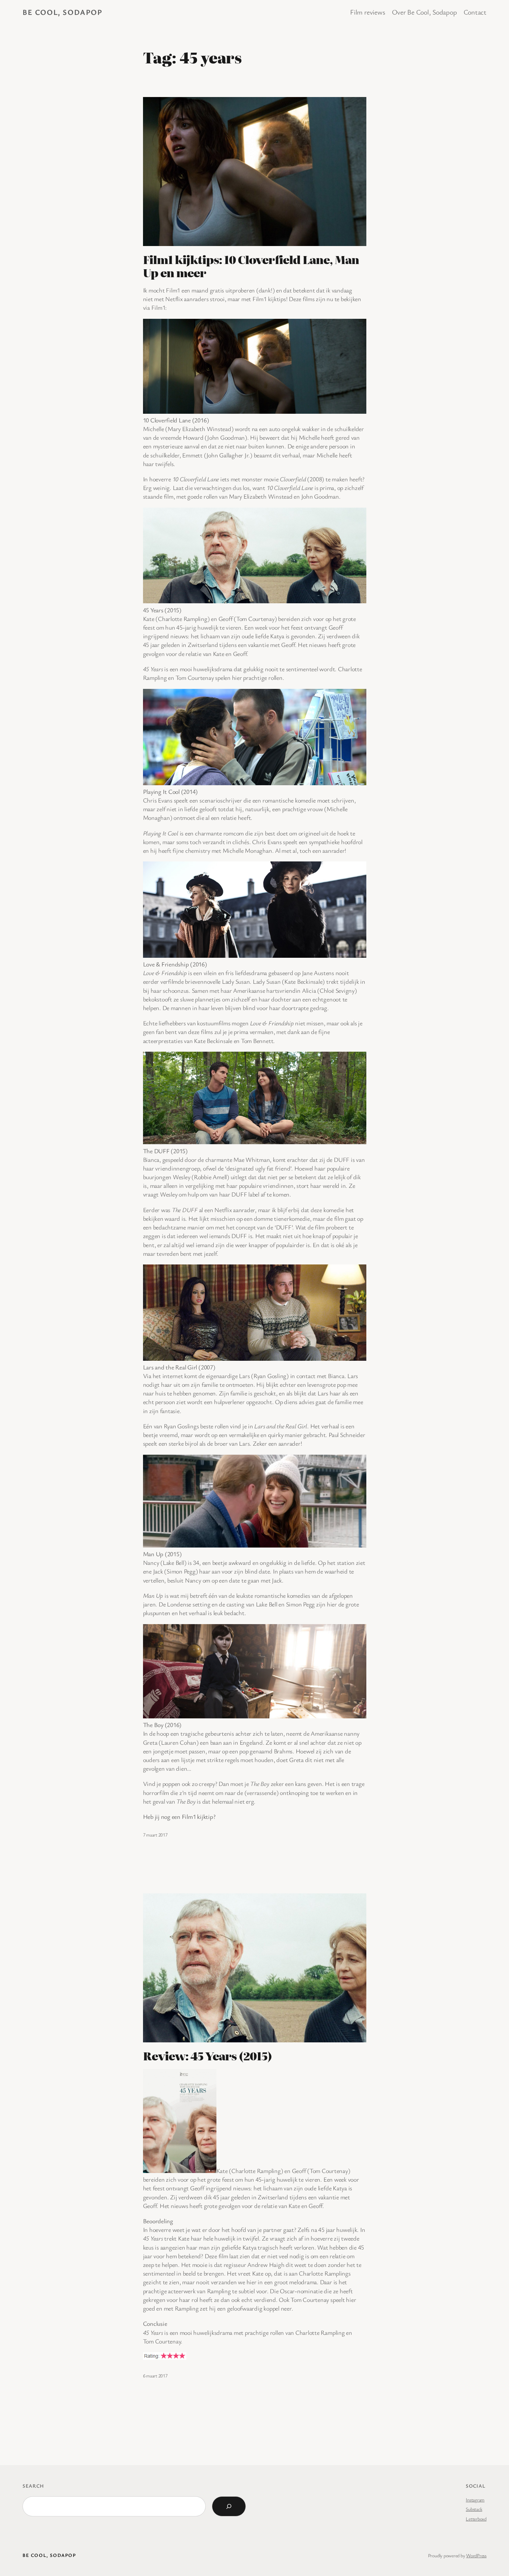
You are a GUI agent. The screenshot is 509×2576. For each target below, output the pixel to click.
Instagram (475, 2500)
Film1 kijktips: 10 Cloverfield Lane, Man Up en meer (251, 266)
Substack (474, 2509)
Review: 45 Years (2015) (208, 2056)
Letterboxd (476, 2519)
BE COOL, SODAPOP (62, 12)
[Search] (229, 2506)
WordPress (476, 2555)
